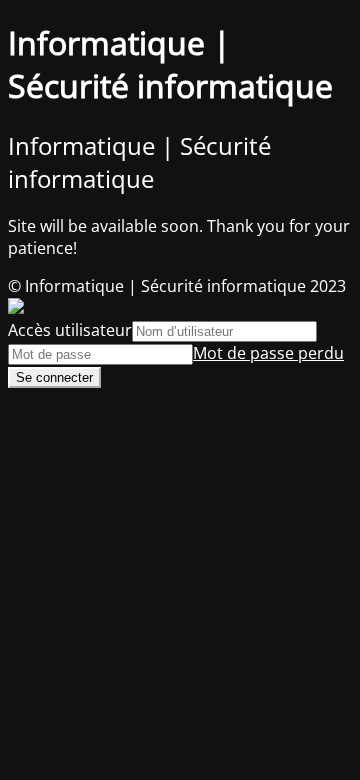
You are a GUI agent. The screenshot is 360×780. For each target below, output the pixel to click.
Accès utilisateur (70, 330)
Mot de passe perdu (268, 353)
